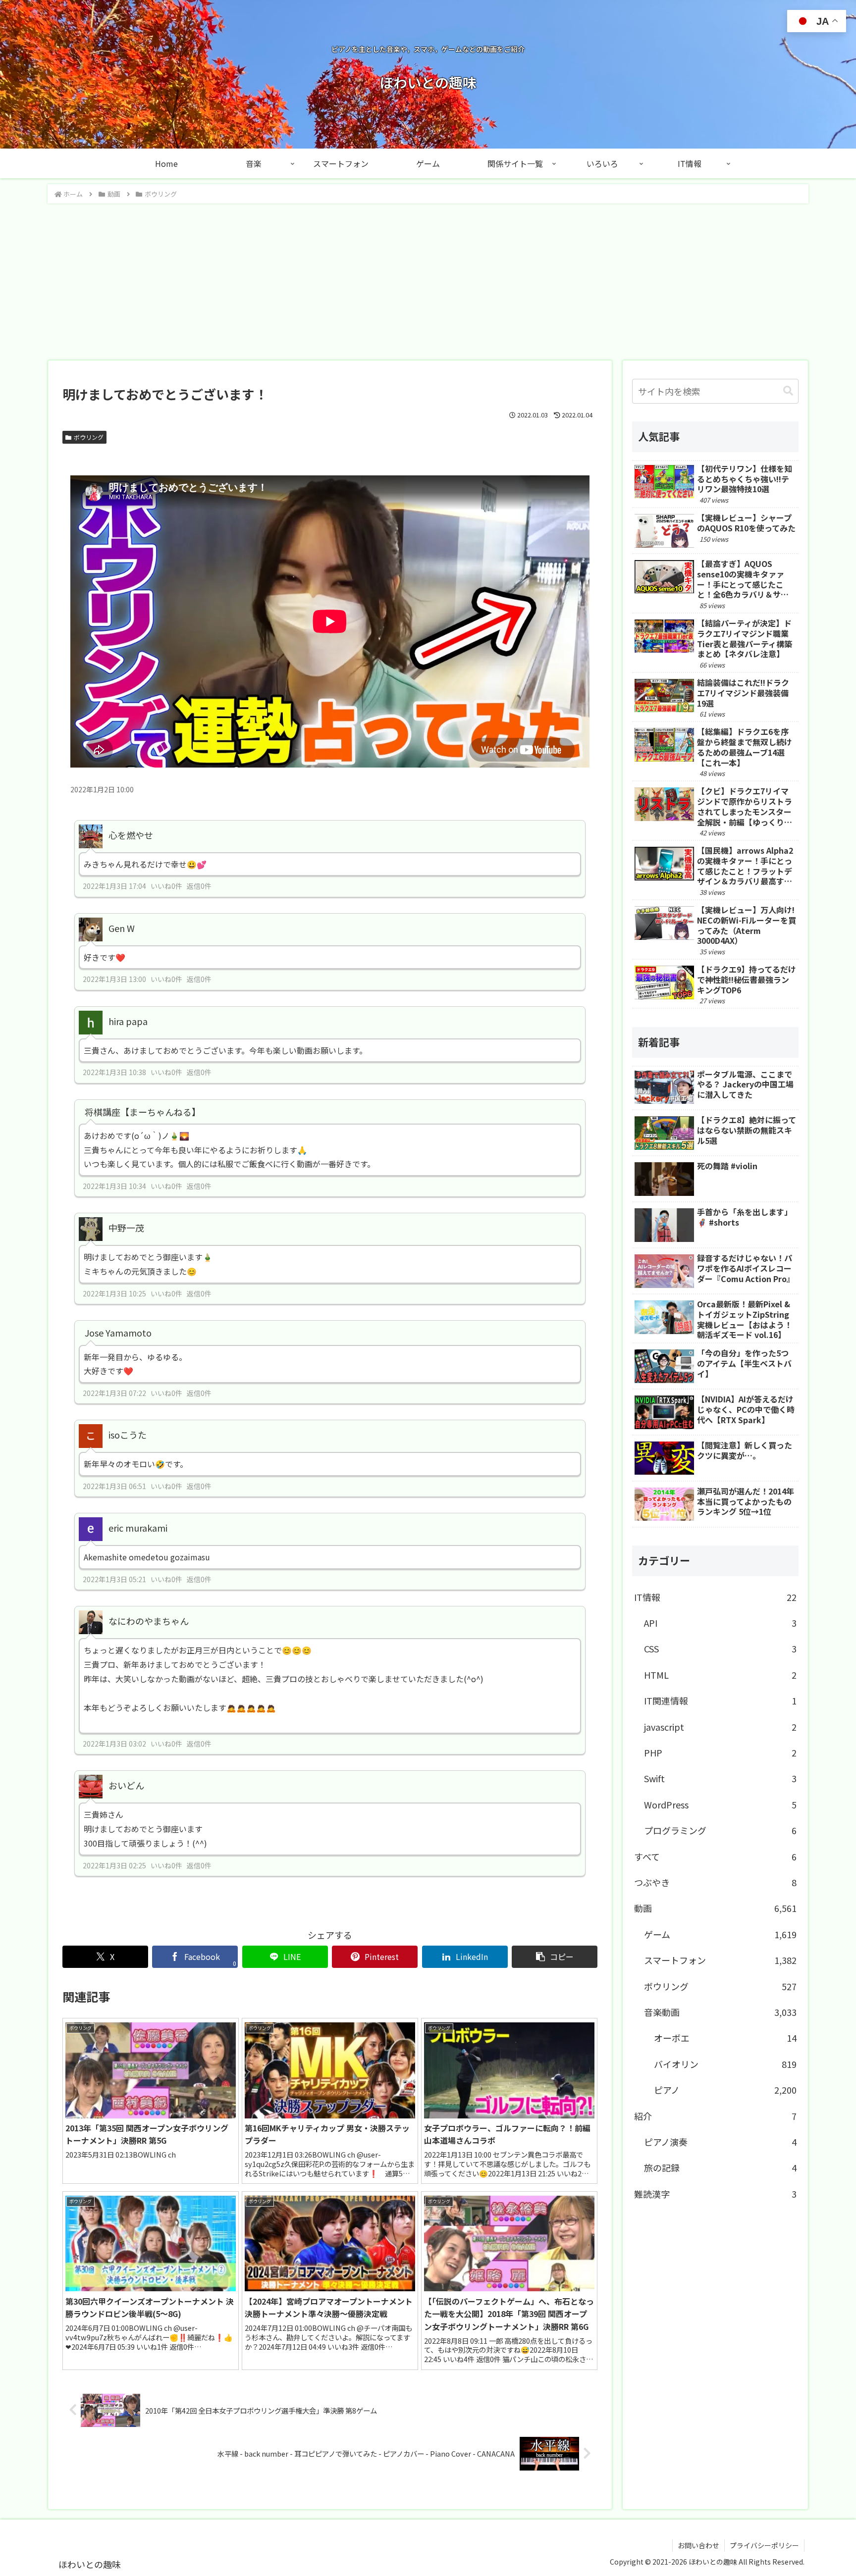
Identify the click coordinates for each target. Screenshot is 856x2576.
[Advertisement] (428, 279)
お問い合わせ (698, 2545)
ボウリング (89, 437)
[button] (555, 1957)
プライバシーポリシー (764, 2545)
